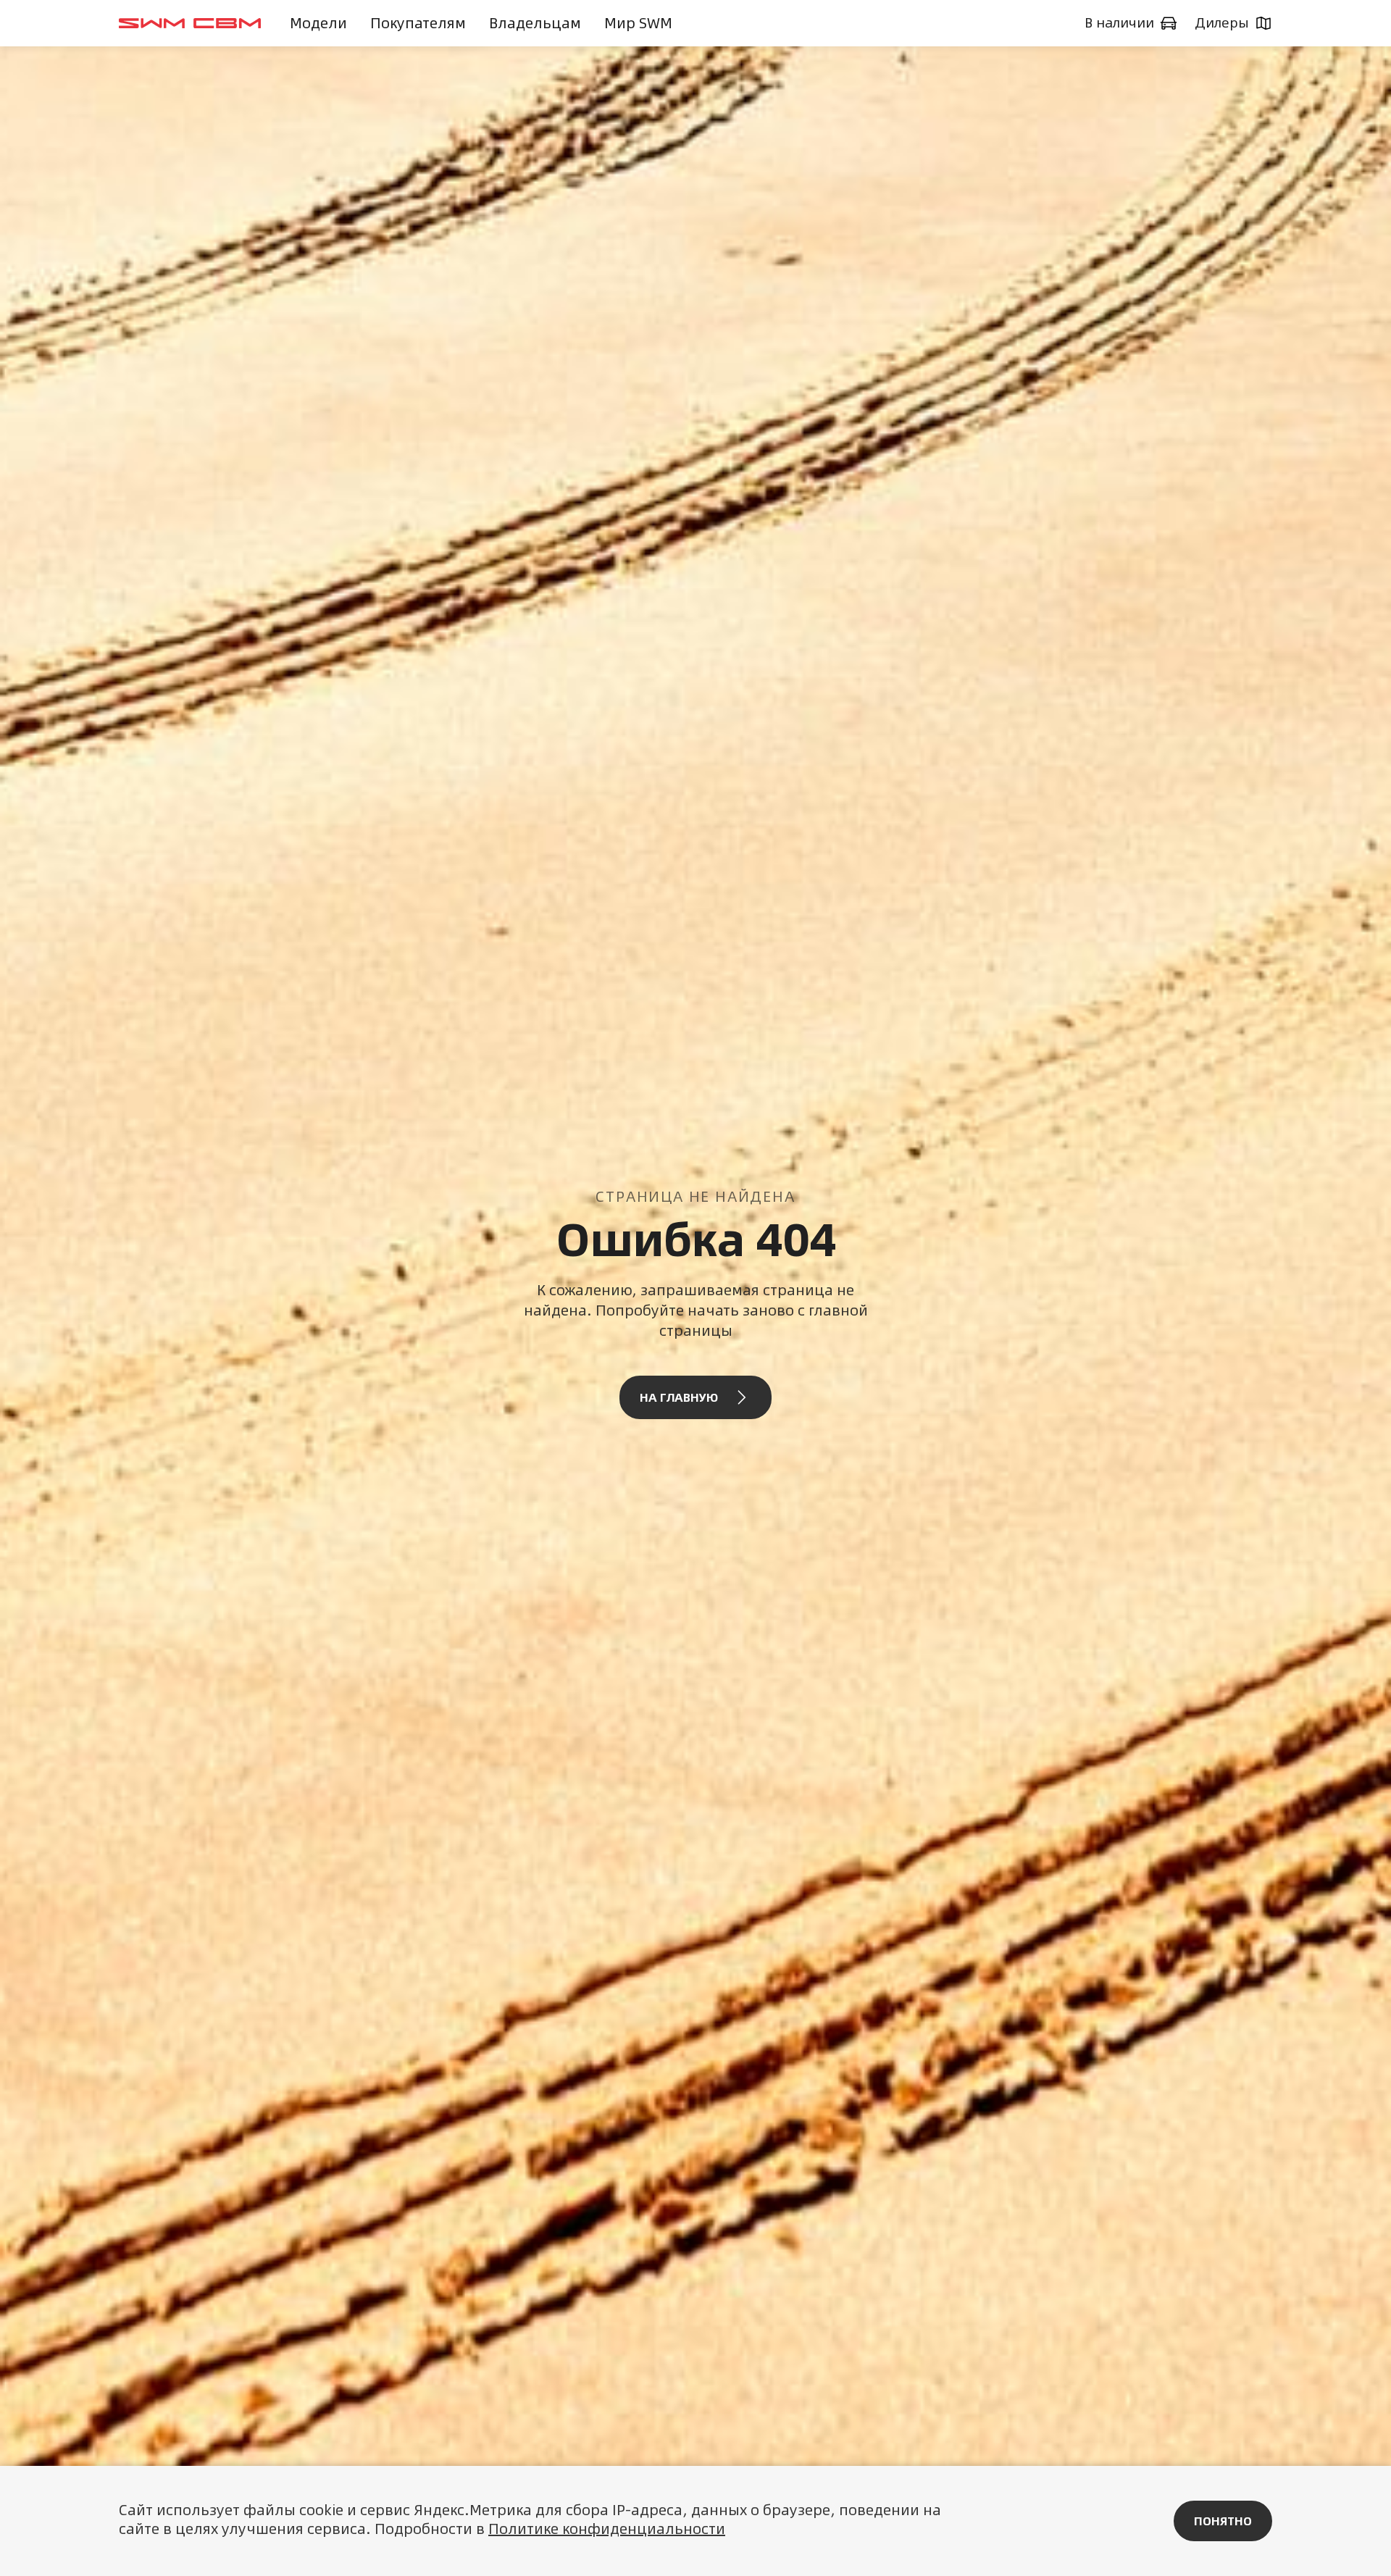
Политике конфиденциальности (607, 2529)
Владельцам (535, 23)
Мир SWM (638, 23)
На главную (679, 1397)
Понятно (1223, 2521)
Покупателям (418, 23)
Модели (318, 23)
